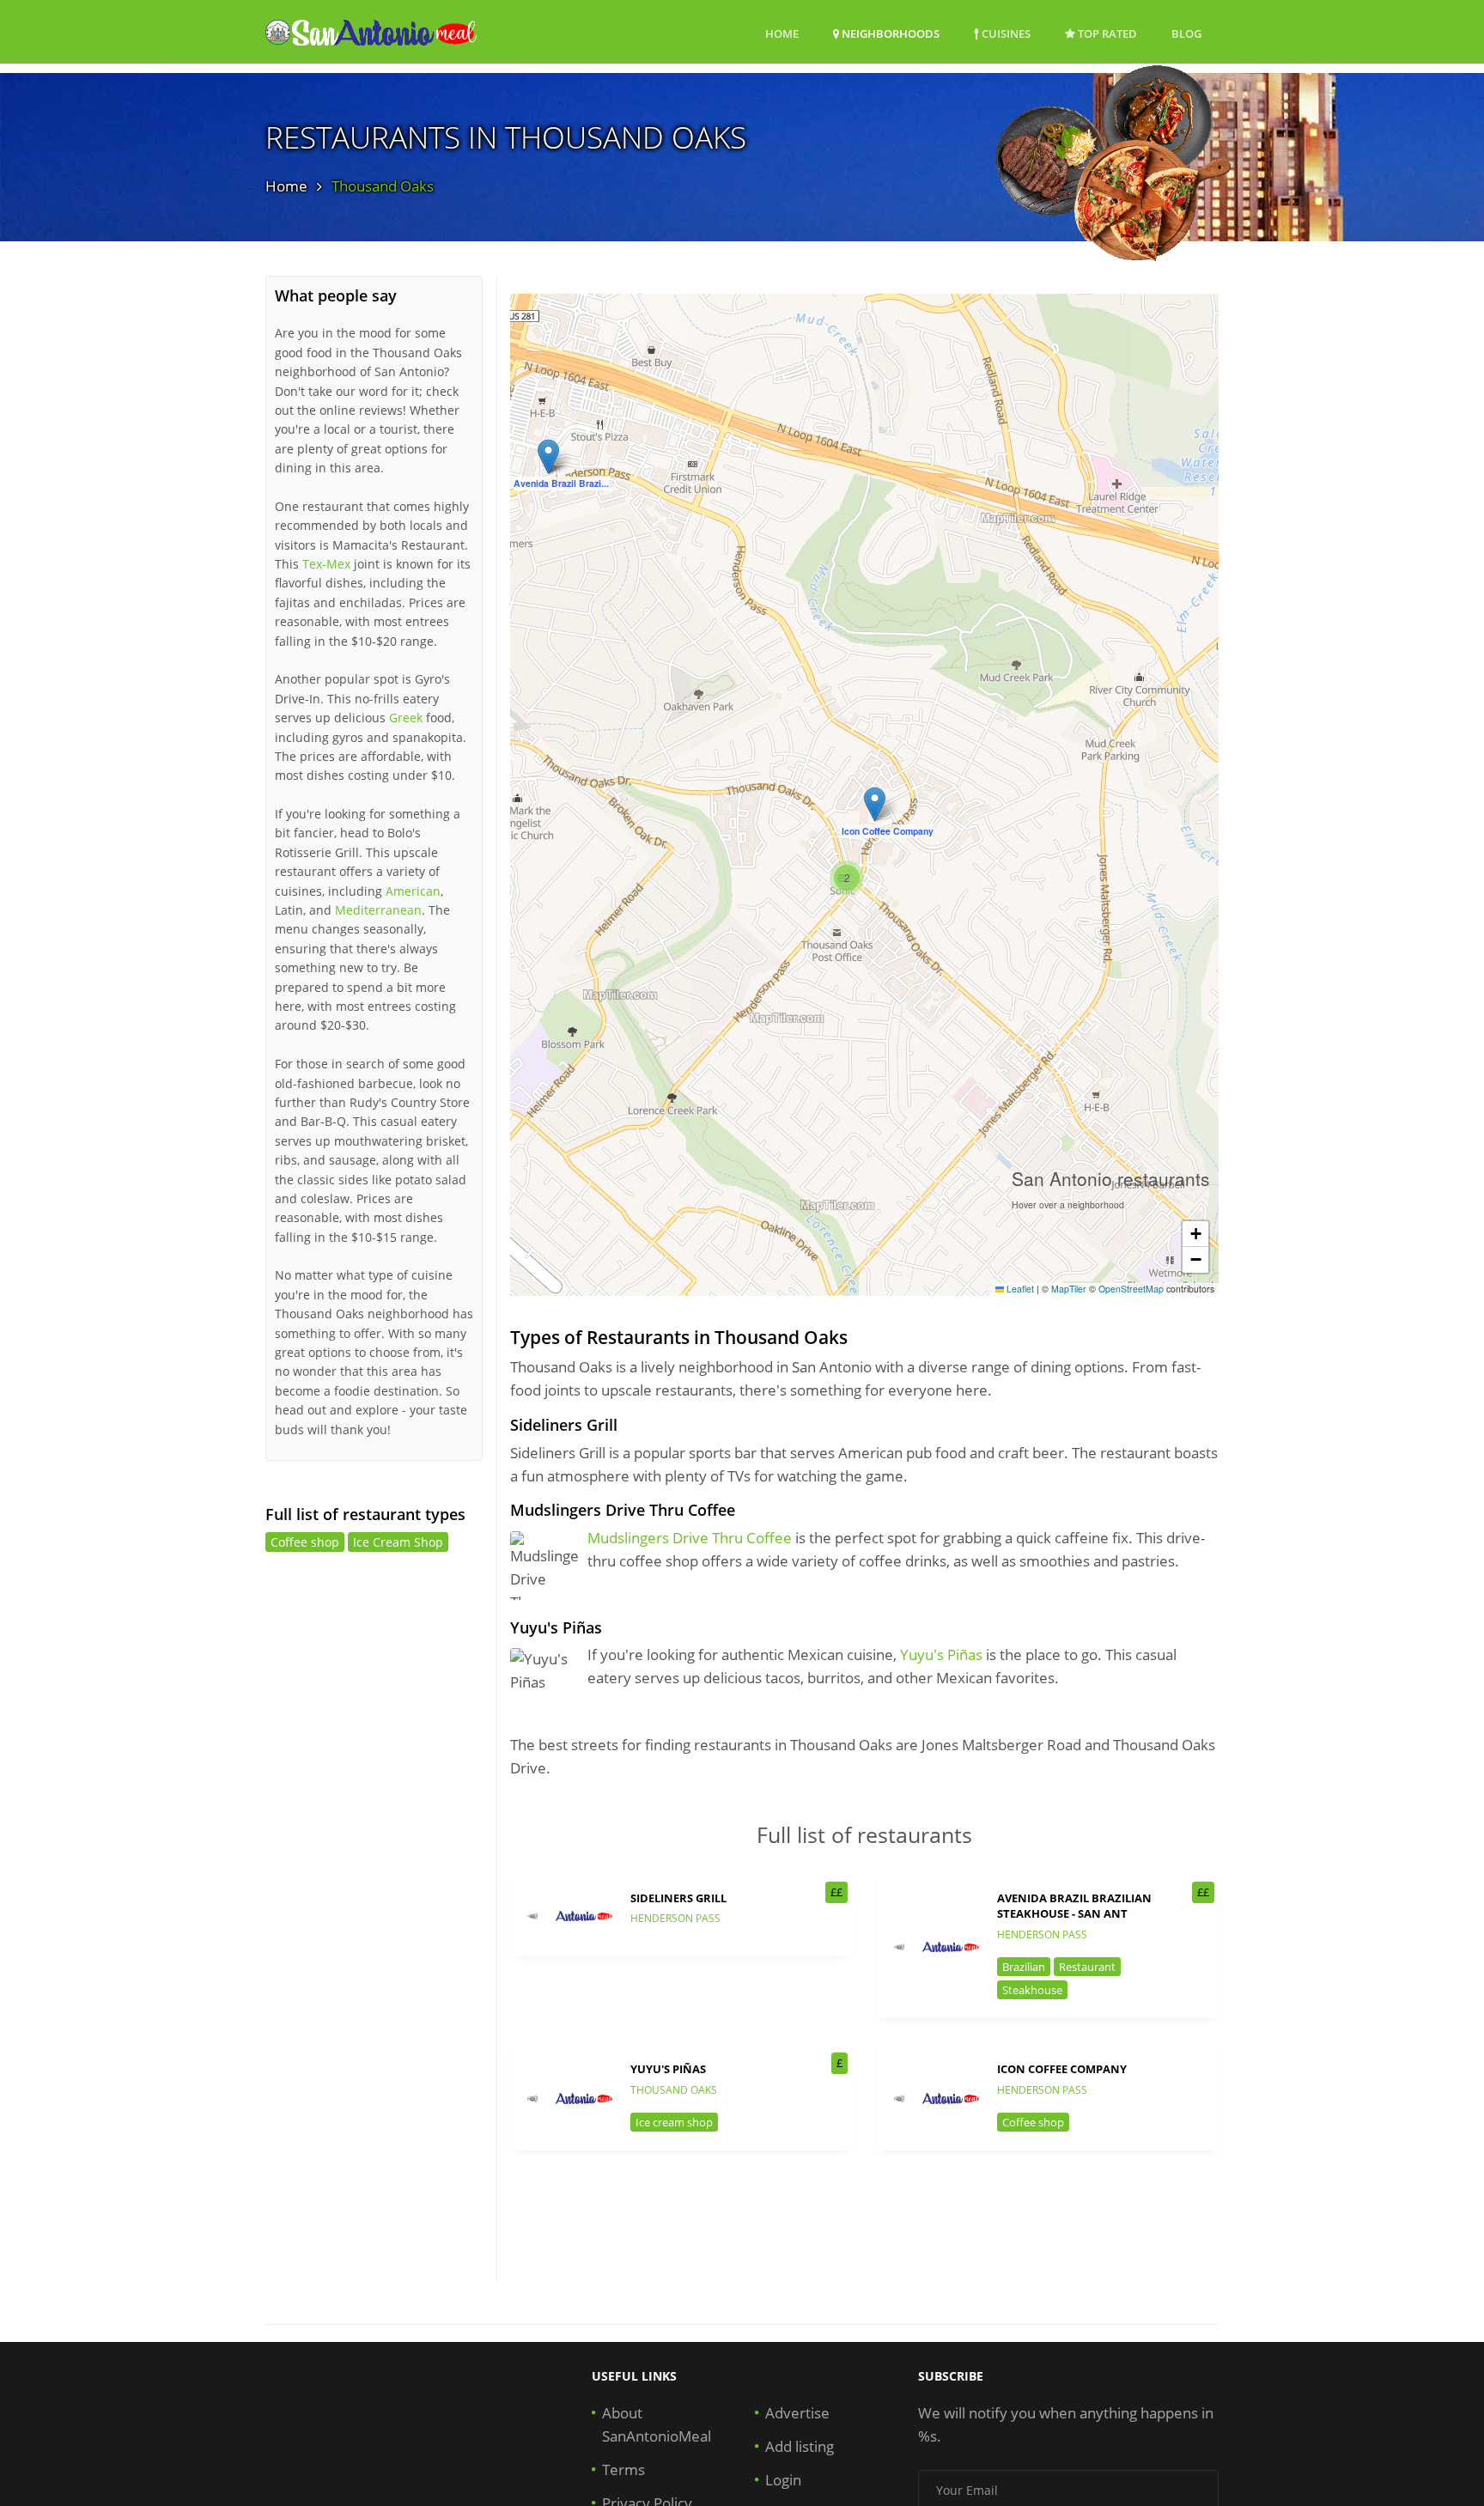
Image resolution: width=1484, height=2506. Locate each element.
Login (783, 2480)
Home (782, 33)
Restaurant (1087, 1967)
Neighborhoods (889, 33)
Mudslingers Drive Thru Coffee (690, 1538)
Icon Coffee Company (1062, 2069)
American (413, 891)
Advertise (797, 2413)
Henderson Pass (675, 1918)
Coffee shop (1033, 2122)
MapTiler (1069, 1289)
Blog (1186, 33)
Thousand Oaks (674, 2090)
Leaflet (1019, 1289)
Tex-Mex (326, 564)
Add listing (800, 2446)
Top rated (1106, 33)
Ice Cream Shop (398, 1542)
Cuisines (1005, 33)
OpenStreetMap (1131, 1289)
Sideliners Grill (678, 1898)
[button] (548, 456)
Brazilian (1024, 1967)
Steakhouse (1032, 1990)
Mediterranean (378, 910)
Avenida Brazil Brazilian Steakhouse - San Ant (1074, 1906)
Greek (406, 718)
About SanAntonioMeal (657, 2424)
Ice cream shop (674, 2122)
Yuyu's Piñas (941, 1654)
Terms (623, 2470)
